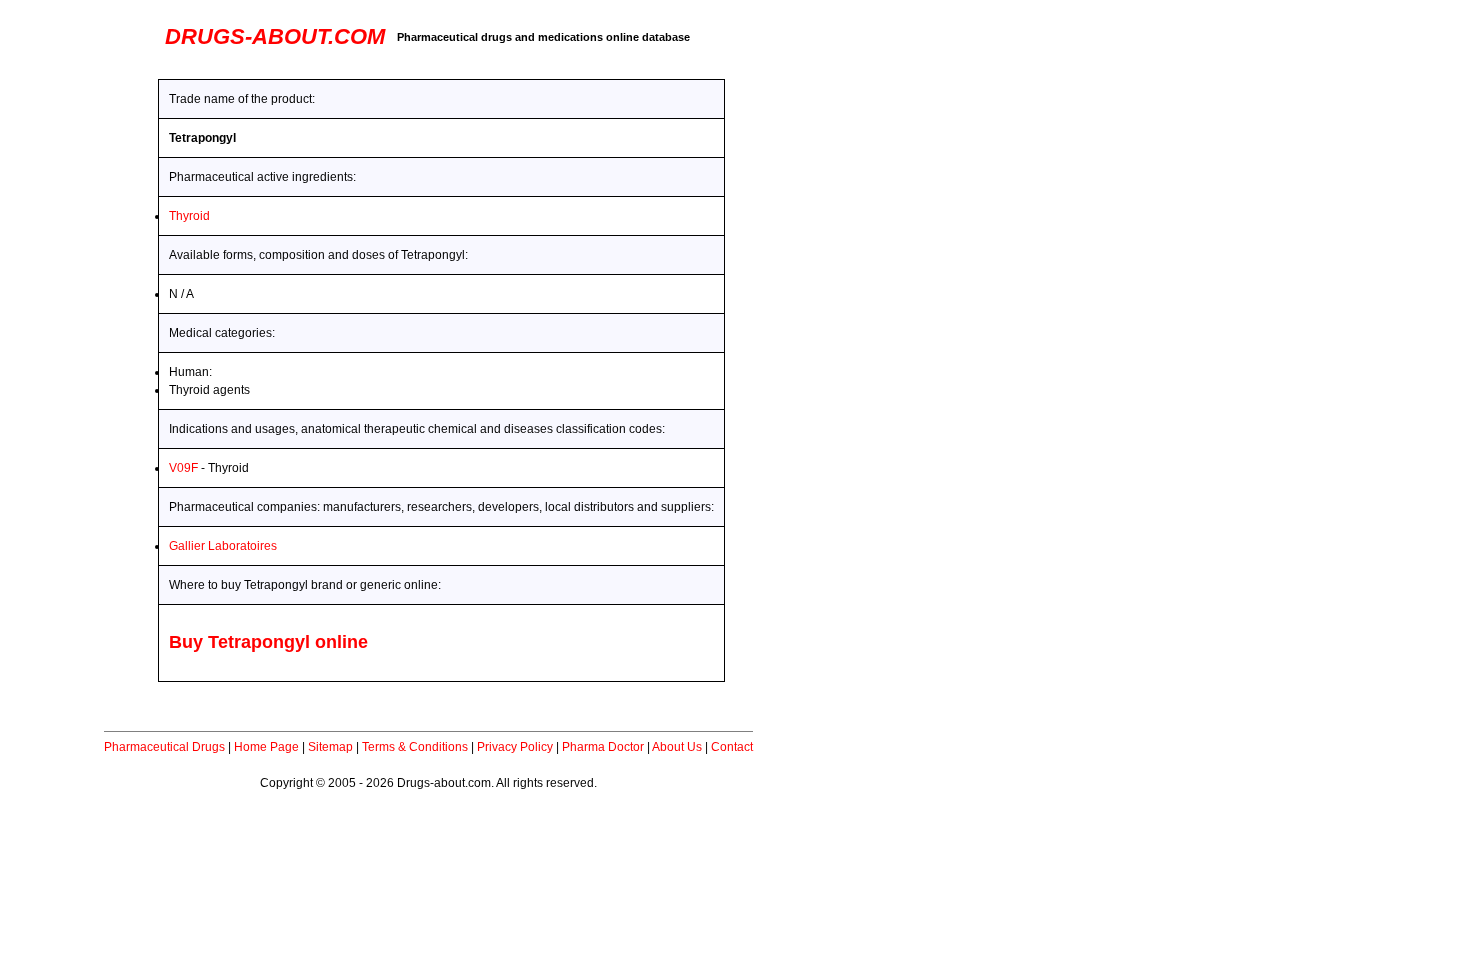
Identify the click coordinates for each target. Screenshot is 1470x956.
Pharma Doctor (603, 747)
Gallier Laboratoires (223, 546)
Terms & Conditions (415, 747)
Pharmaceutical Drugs (164, 747)
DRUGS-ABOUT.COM (275, 36)
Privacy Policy (515, 747)
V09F (183, 468)
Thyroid (189, 216)
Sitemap (330, 747)
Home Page (266, 747)
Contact (732, 747)
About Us (677, 747)
